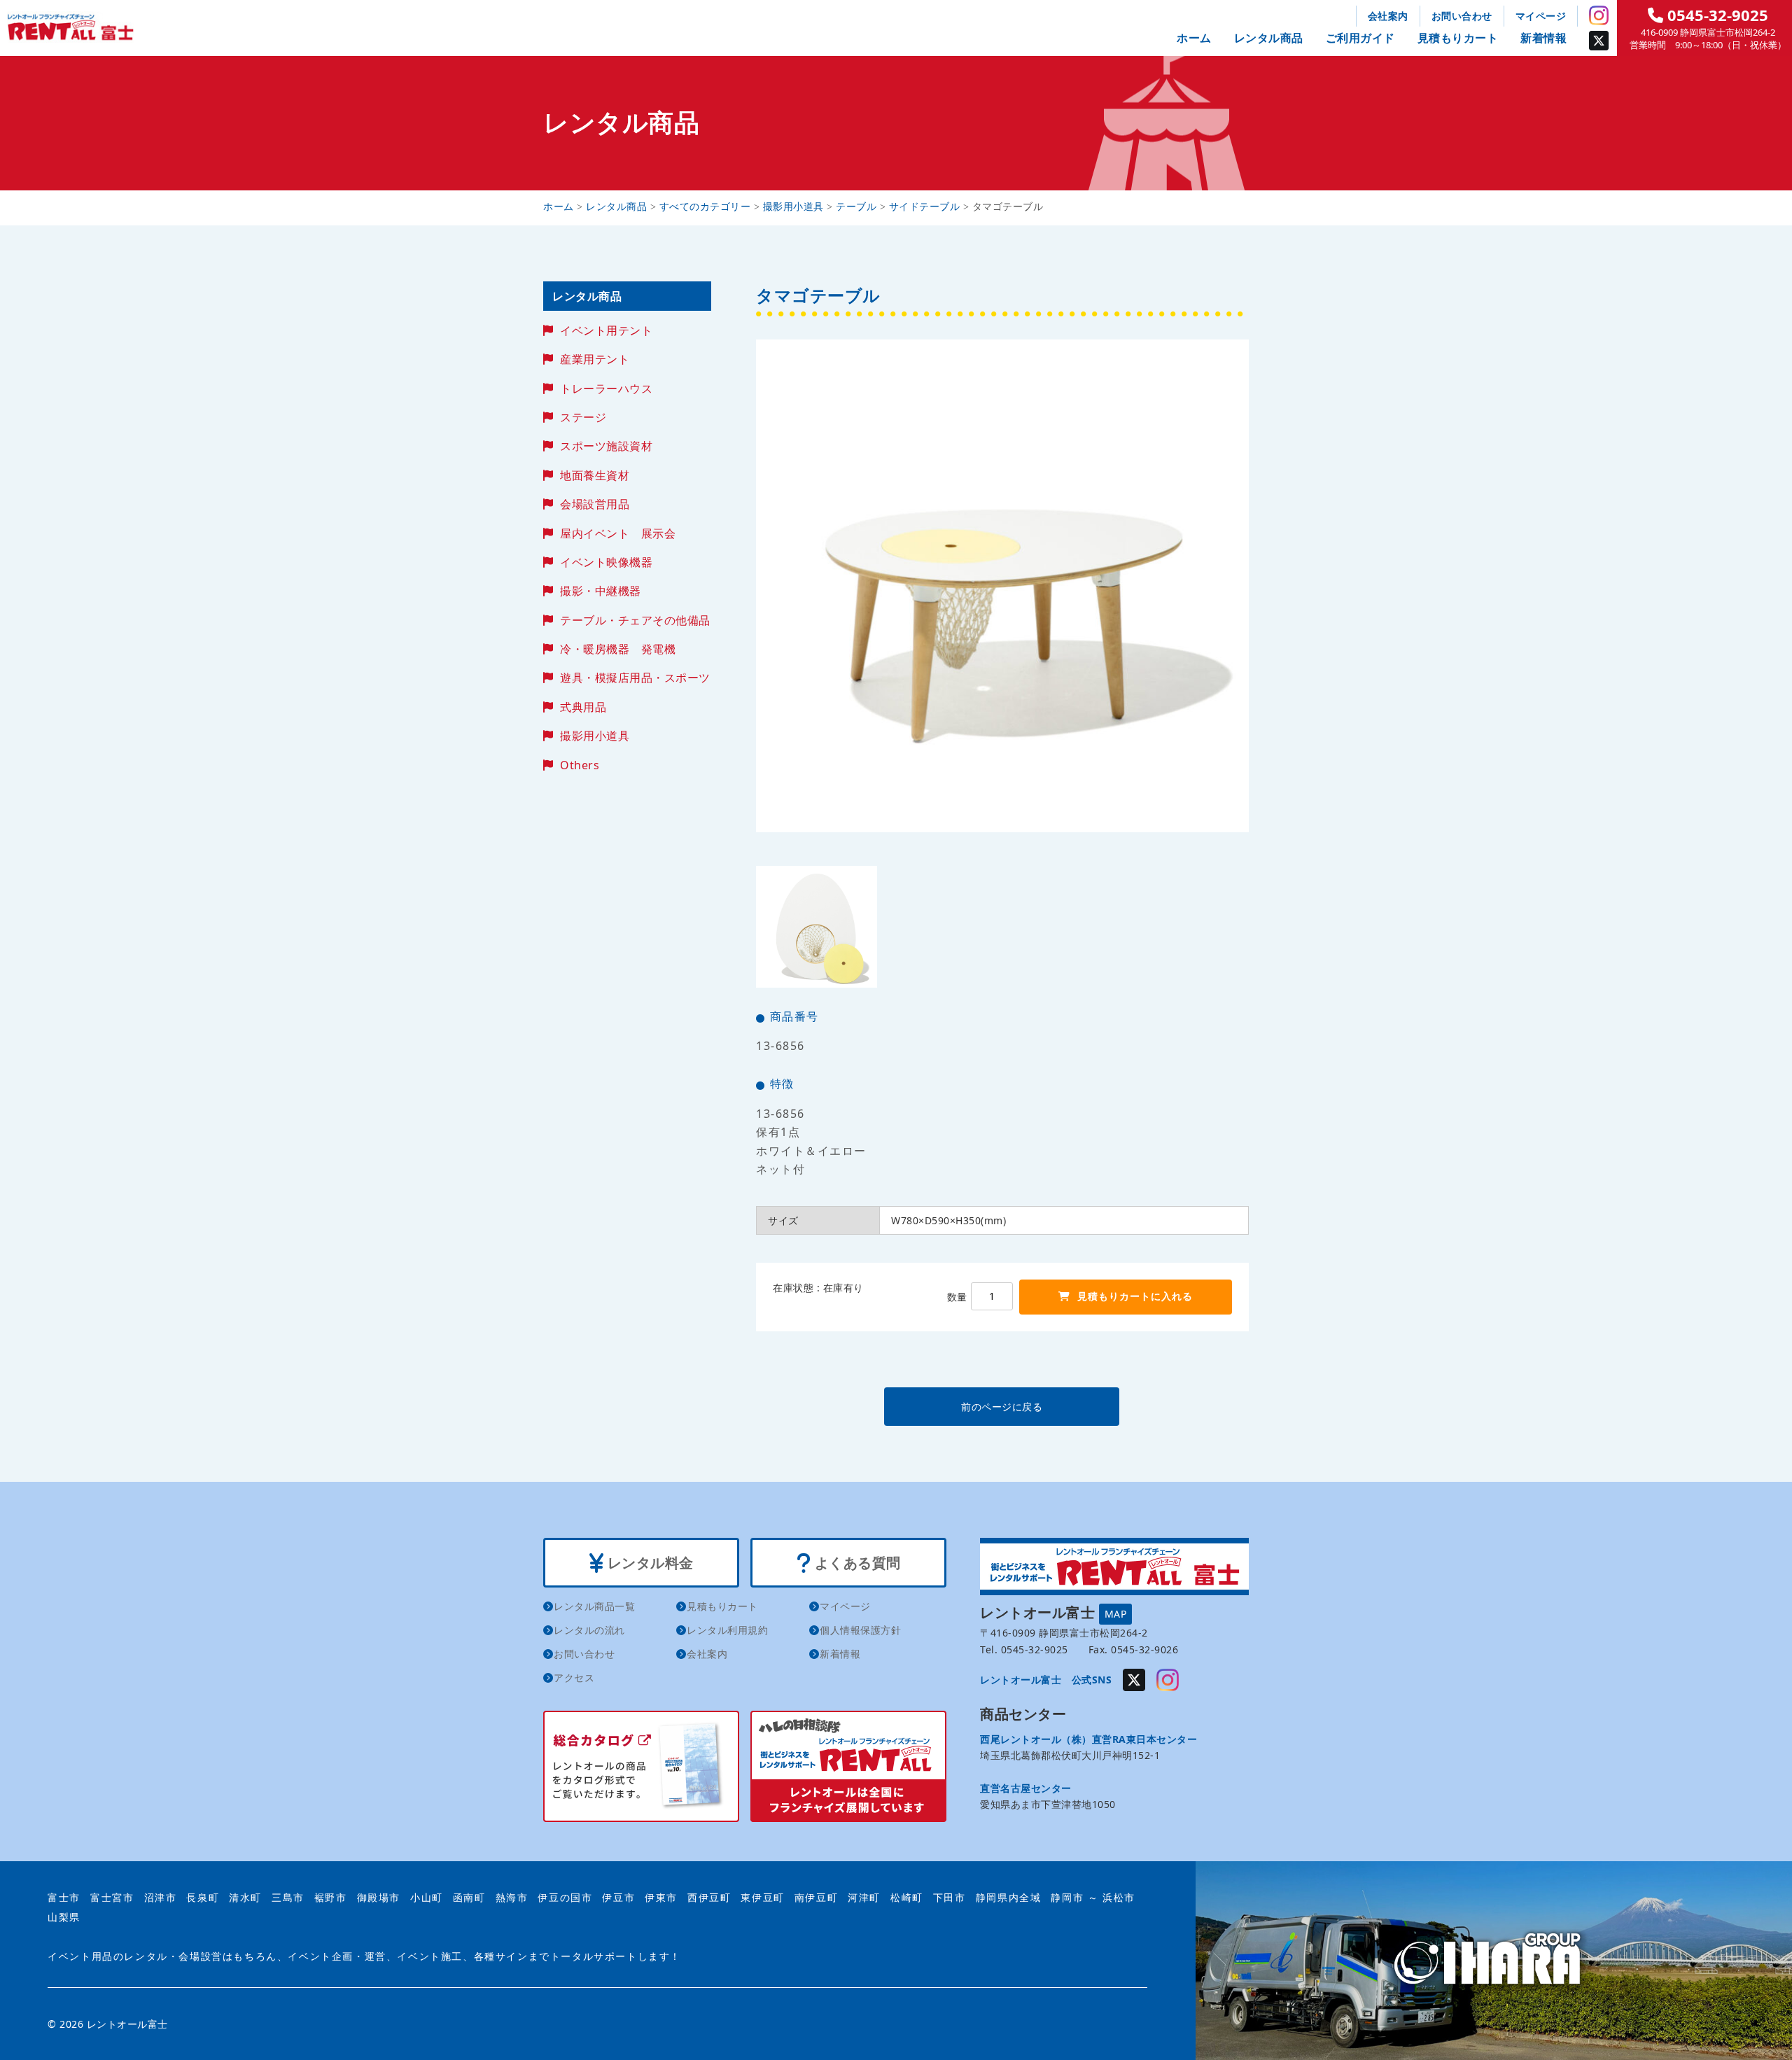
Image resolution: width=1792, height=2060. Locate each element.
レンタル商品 (1269, 38)
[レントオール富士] (1494, 1960)
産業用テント (595, 359)
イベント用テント (606, 330)
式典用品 (583, 707)
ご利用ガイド (1360, 38)
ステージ (583, 417)
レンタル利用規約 (727, 1630)
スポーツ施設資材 (606, 446)
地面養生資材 (595, 475)
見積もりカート (1458, 38)
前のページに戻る (1002, 1407)
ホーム (1194, 38)
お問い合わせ (1462, 16)
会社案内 (1388, 16)
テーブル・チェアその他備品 (635, 620)
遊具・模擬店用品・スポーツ (635, 678)
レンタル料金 (649, 1563)
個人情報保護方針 (860, 1630)
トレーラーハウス (606, 388)
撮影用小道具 (595, 736)
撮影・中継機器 (601, 591)
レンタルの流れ (589, 1630)
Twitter (1599, 41)
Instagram (1599, 15)
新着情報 (1543, 38)
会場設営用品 (595, 504)
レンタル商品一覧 (594, 1606)
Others (580, 765)
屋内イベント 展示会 (618, 533)
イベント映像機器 (606, 562)
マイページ (1541, 16)
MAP (1116, 1614)
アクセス (574, 1677)
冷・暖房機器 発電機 (618, 649)
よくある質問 (856, 1563)
